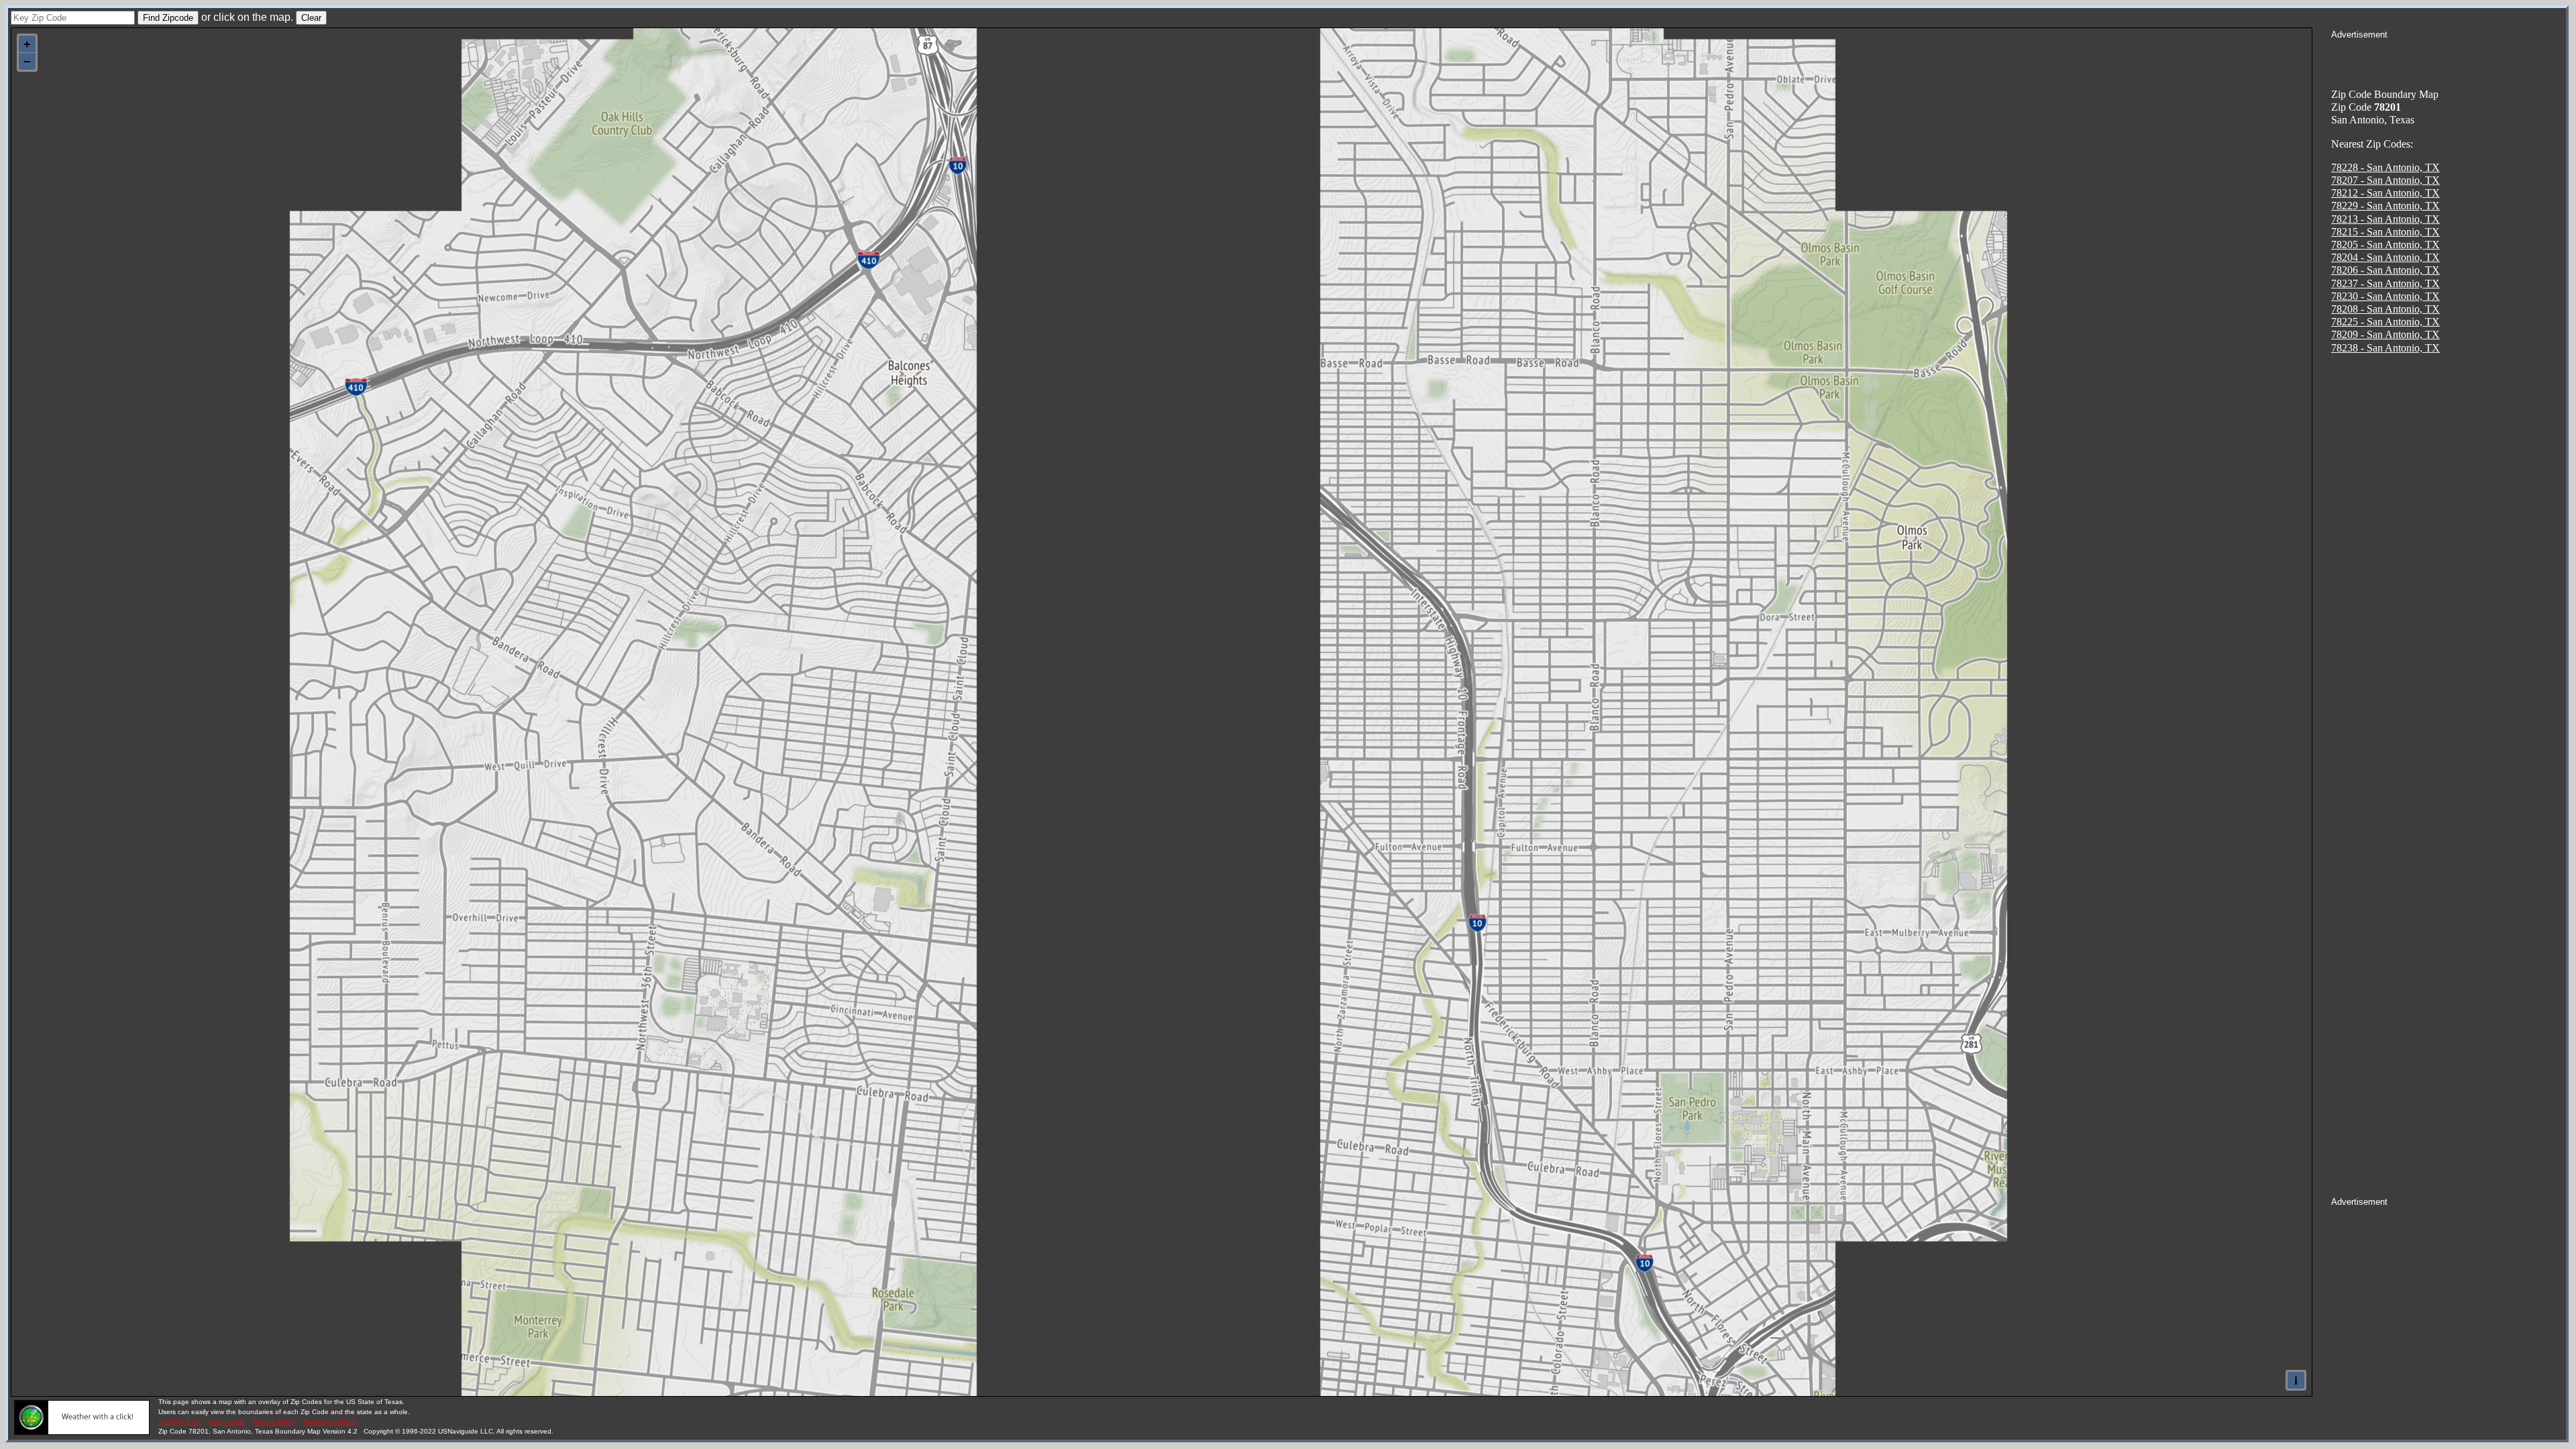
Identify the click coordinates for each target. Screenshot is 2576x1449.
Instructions (227, 1422)
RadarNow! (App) (330, 1422)
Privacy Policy (274, 1422)
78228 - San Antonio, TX (2385, 167)
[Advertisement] (2449, 58)
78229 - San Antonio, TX (2385, 206)
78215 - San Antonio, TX (2385, 232)
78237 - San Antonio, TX (2385, 283)
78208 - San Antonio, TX (2385, 309)
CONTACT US (180, 1422)
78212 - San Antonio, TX (2385, 193)
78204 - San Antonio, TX (2385, 257)
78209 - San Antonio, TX (2385, 334)
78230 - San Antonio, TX (2385, 296)
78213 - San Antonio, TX (2385, 219)
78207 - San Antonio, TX (2385, 180)
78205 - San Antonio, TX (2385, 245)
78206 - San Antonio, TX (2385, 270)
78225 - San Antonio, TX (2385, 322)
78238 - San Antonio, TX (2385, 348)
